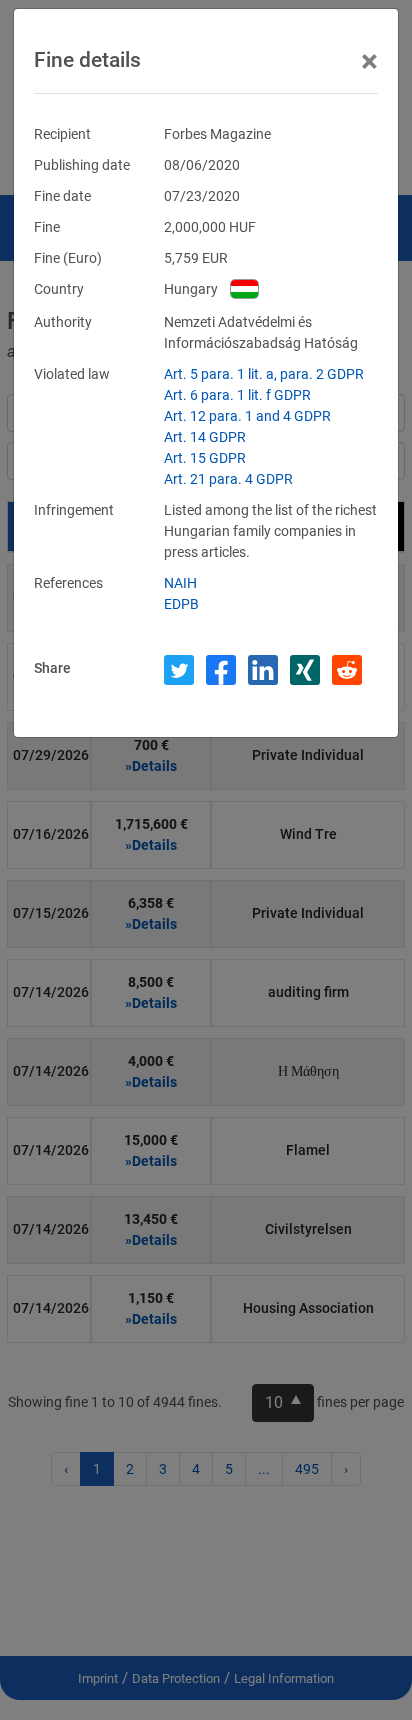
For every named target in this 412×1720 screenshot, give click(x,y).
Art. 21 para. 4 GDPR (228, 479)
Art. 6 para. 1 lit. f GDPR (237, 395)
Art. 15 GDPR (205, 458)
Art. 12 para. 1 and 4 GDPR (247, 416)
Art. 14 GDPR (205, 437)
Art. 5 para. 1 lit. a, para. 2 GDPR (264, 374)
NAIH (180, 583)
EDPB (181, 604)
